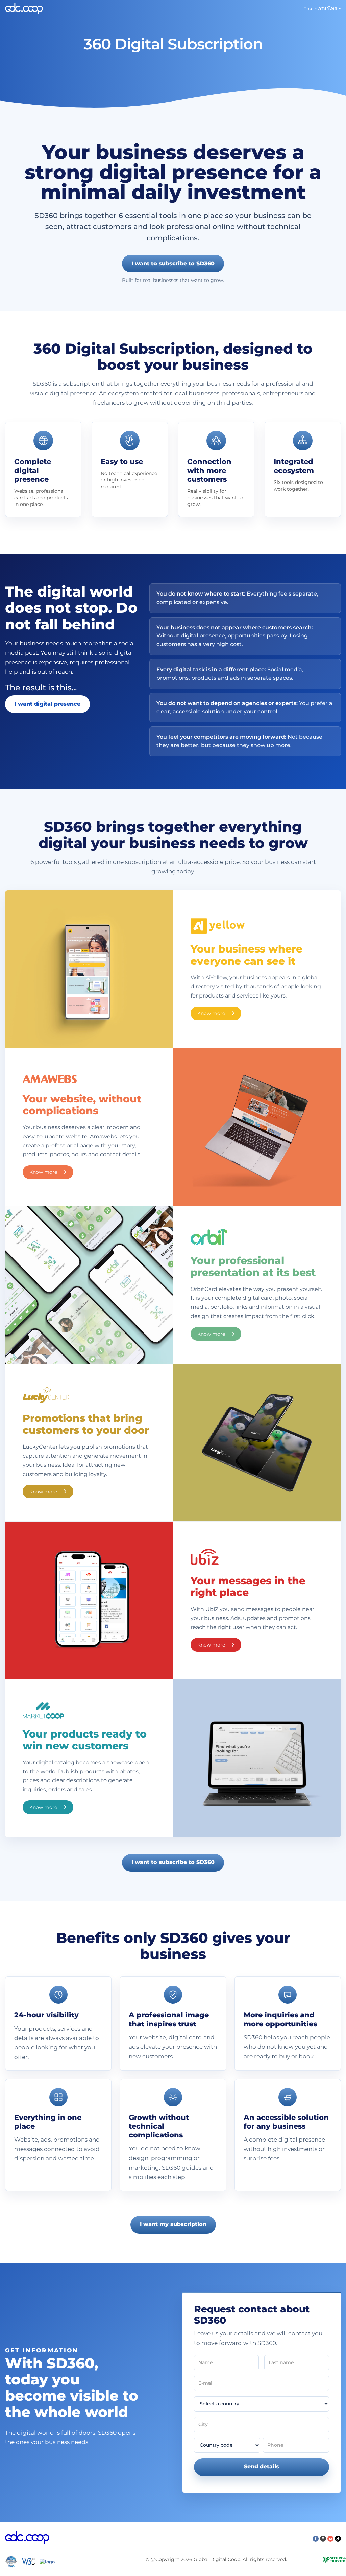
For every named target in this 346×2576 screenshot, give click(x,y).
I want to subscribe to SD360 (173, 263)
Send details (262, 2467)
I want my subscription (173, 2224)
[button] (322, 8)
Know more (212, 1013)
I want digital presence (47, 704)
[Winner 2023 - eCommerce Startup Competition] (14, 2561)
